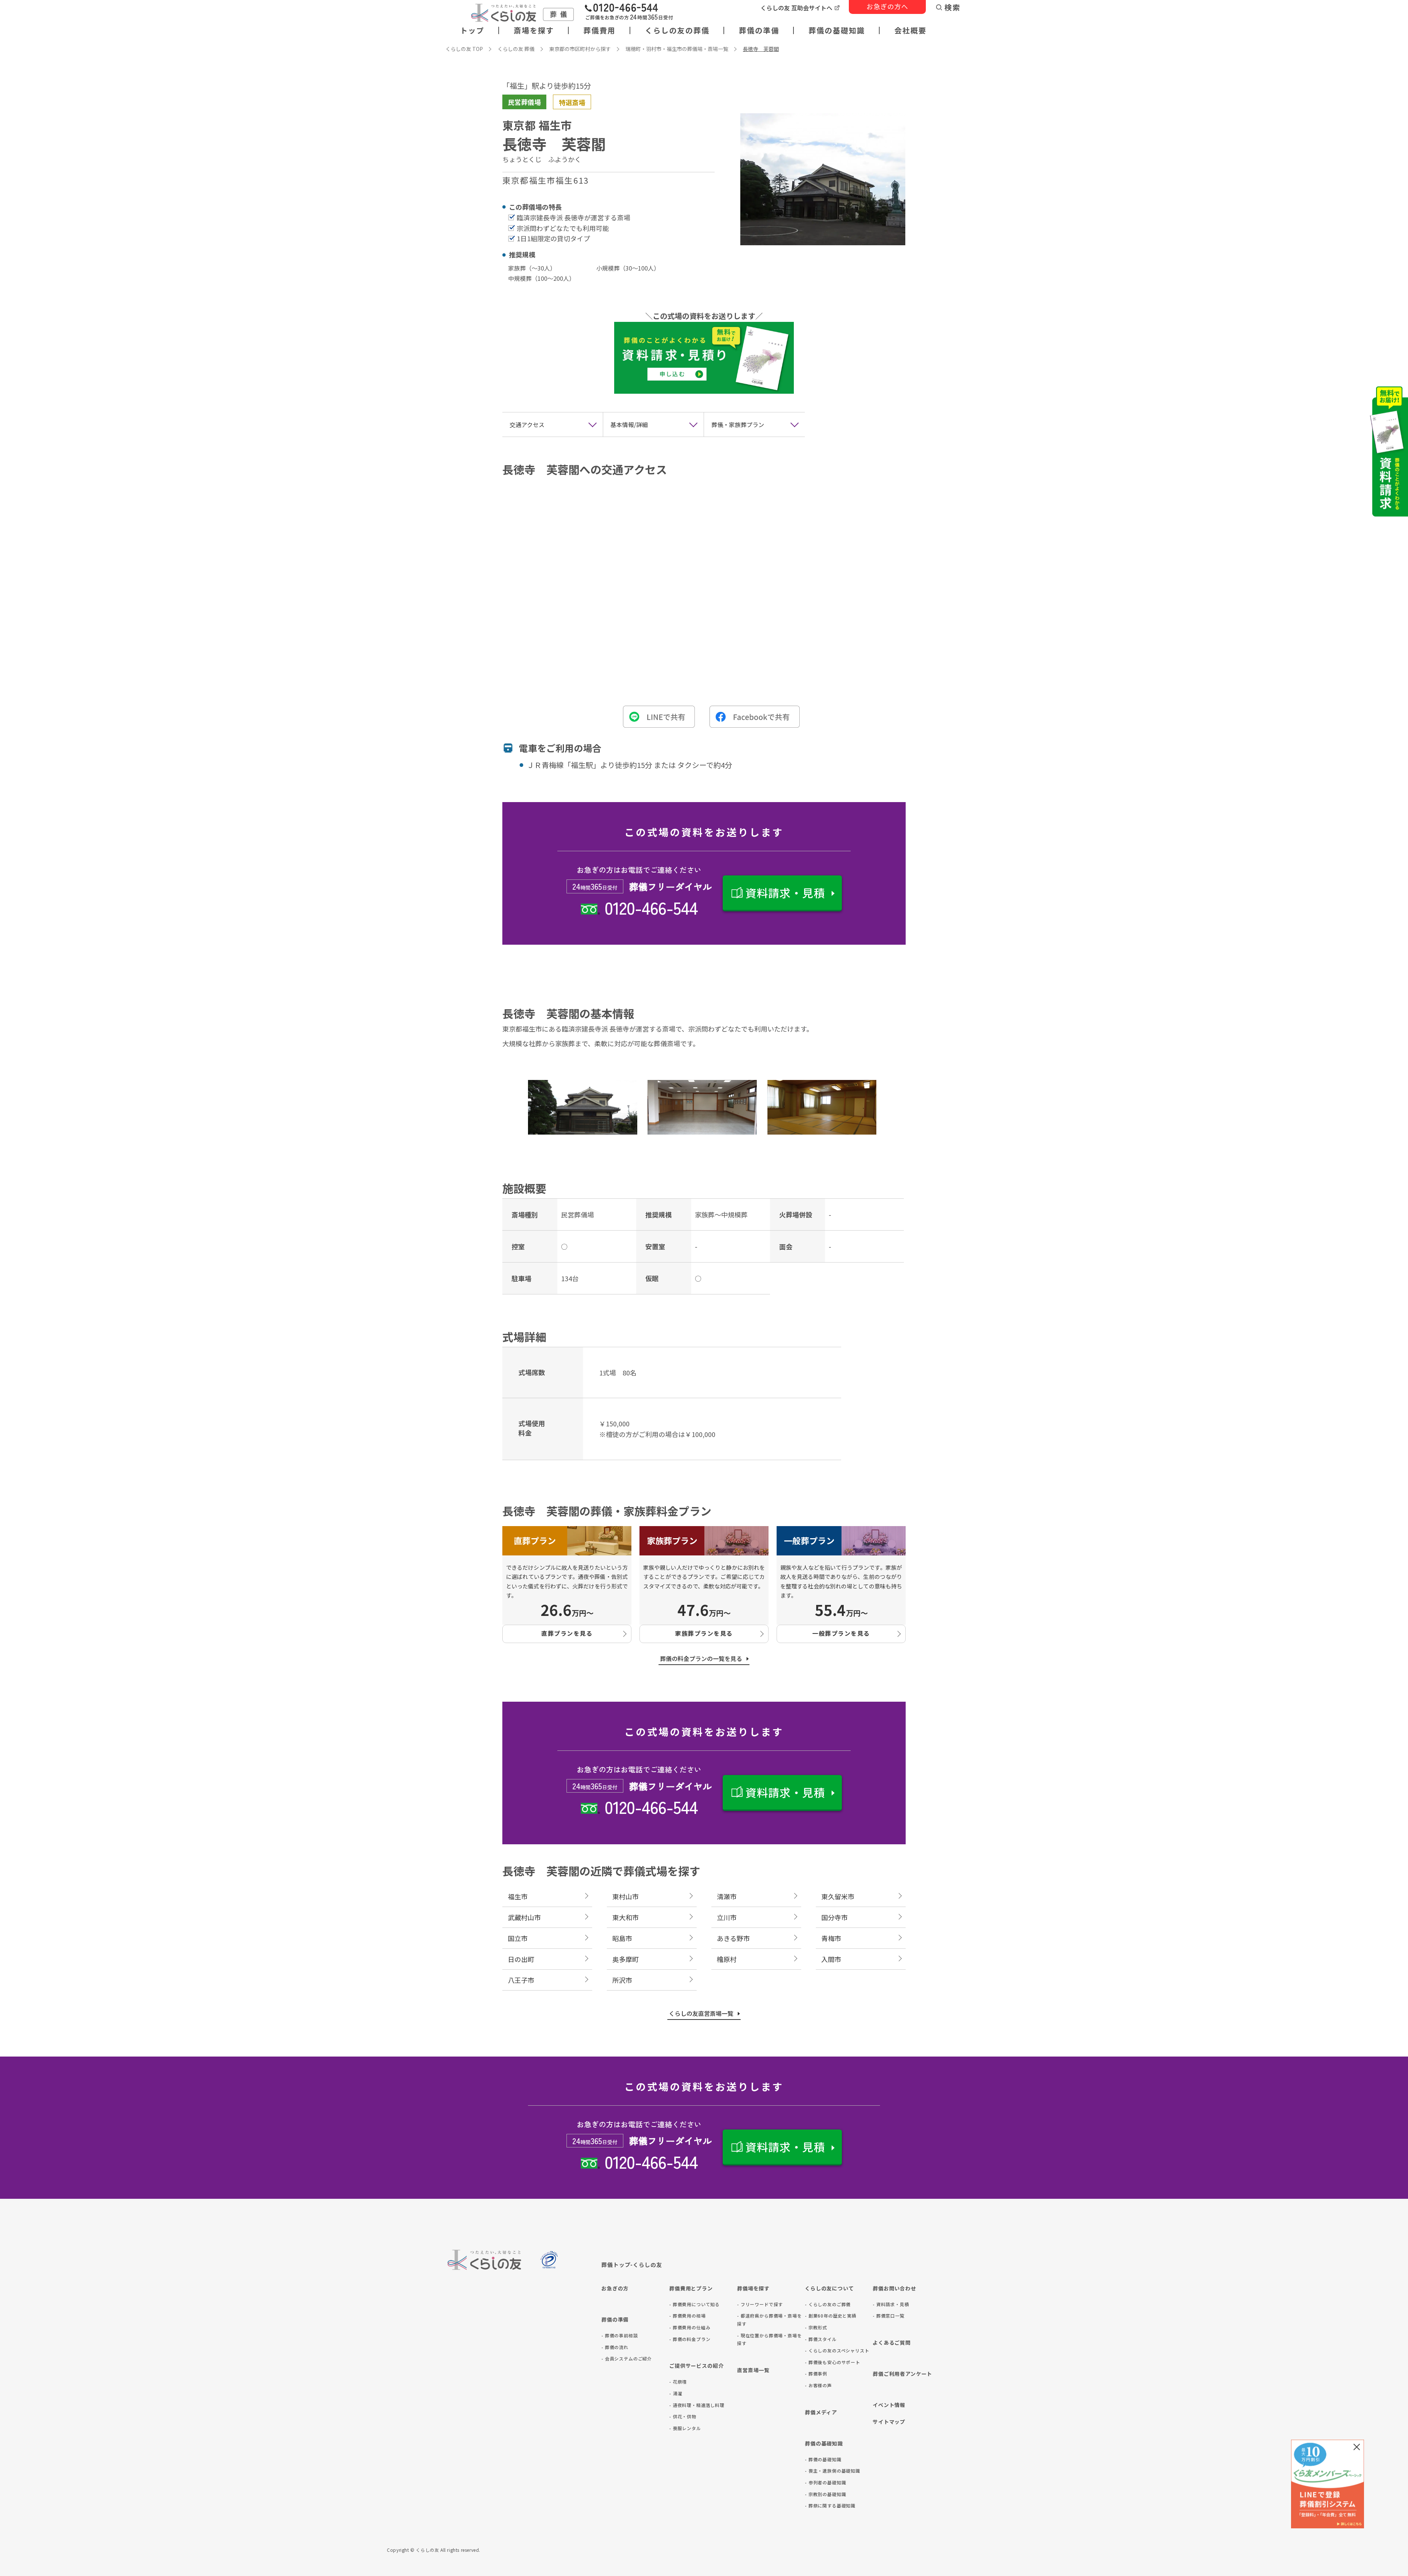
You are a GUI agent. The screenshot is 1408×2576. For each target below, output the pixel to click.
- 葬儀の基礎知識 (823, 2459)
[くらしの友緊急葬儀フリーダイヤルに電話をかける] (629, 13)
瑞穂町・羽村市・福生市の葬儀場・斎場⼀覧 (677, 49)
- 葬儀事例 (816, 2373)
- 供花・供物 (683, 2416)
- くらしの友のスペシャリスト (837, 2350)
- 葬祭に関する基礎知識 (830, 2505)
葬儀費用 (599, 30)
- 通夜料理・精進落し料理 (697, 2405)
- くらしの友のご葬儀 (828, 2304)
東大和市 (626, 1917)
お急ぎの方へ (887, 6)
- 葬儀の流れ (615, 2347)
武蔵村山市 (524, 1917)
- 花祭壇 (678, 2382)
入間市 (831, 1959)
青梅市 (831, 1938)
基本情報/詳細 (629, 425)
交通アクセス (527, 425)
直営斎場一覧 (753, 2370)
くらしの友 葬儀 (516, 49)
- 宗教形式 (816, 2327)
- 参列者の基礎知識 (825, 2482)
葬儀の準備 (759, 30)
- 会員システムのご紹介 (627, 2358)
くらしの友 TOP (464, 49)
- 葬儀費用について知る (694, 2304)
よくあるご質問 (892, 2342)
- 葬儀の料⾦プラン (690, 2339)
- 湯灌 (676, 2393)
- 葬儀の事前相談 (620, 2335)
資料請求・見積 (785, 893)
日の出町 (521, 1959)
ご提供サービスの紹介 (696, 2366)
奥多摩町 (626, 1959)
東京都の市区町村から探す (580, 49)
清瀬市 (727, 1896)
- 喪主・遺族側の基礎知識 (833, 2471)
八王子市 (521, 1980)
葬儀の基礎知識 (837, 30)
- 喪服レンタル (685, 2428)
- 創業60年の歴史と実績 (831, 2316)
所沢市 (622, 1980)
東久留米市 (838, 1896)
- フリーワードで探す (760, 2304)
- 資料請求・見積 (891, 2304)
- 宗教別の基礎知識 (825, 2494)
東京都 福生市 (537, 125)
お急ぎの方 (615, 2288)
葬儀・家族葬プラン (738, 425)
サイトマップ (889, 2422)
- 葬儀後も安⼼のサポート (833, 2362)
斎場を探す (534, 30)
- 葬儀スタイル (821, 2339)
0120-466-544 (651, 907)
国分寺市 (835, 1917)
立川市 (727, 1917)
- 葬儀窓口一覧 (889, 2316)
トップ (472, 30)
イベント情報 (889, 2405)
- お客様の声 (818, 2385)
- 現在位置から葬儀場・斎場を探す (769, 2339)
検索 (953, 7)
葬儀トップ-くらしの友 (632, 2265)
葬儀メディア (821, 2412)
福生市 (518, 1896)
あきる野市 (733, 1938)
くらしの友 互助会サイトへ (796, 8)
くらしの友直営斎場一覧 (701, 2013)
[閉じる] (1357, 2447)
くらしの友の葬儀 (677, 30)
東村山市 (626, 1896)
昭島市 (622, 1938)
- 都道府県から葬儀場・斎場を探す (769, 2320)
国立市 (518, 1938)
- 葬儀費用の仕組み (690, 2327)
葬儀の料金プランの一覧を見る (701, 1658)
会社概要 (910, 30)
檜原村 (727, 1959)
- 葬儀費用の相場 (687, 2316)
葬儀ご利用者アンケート (902, 2374)
